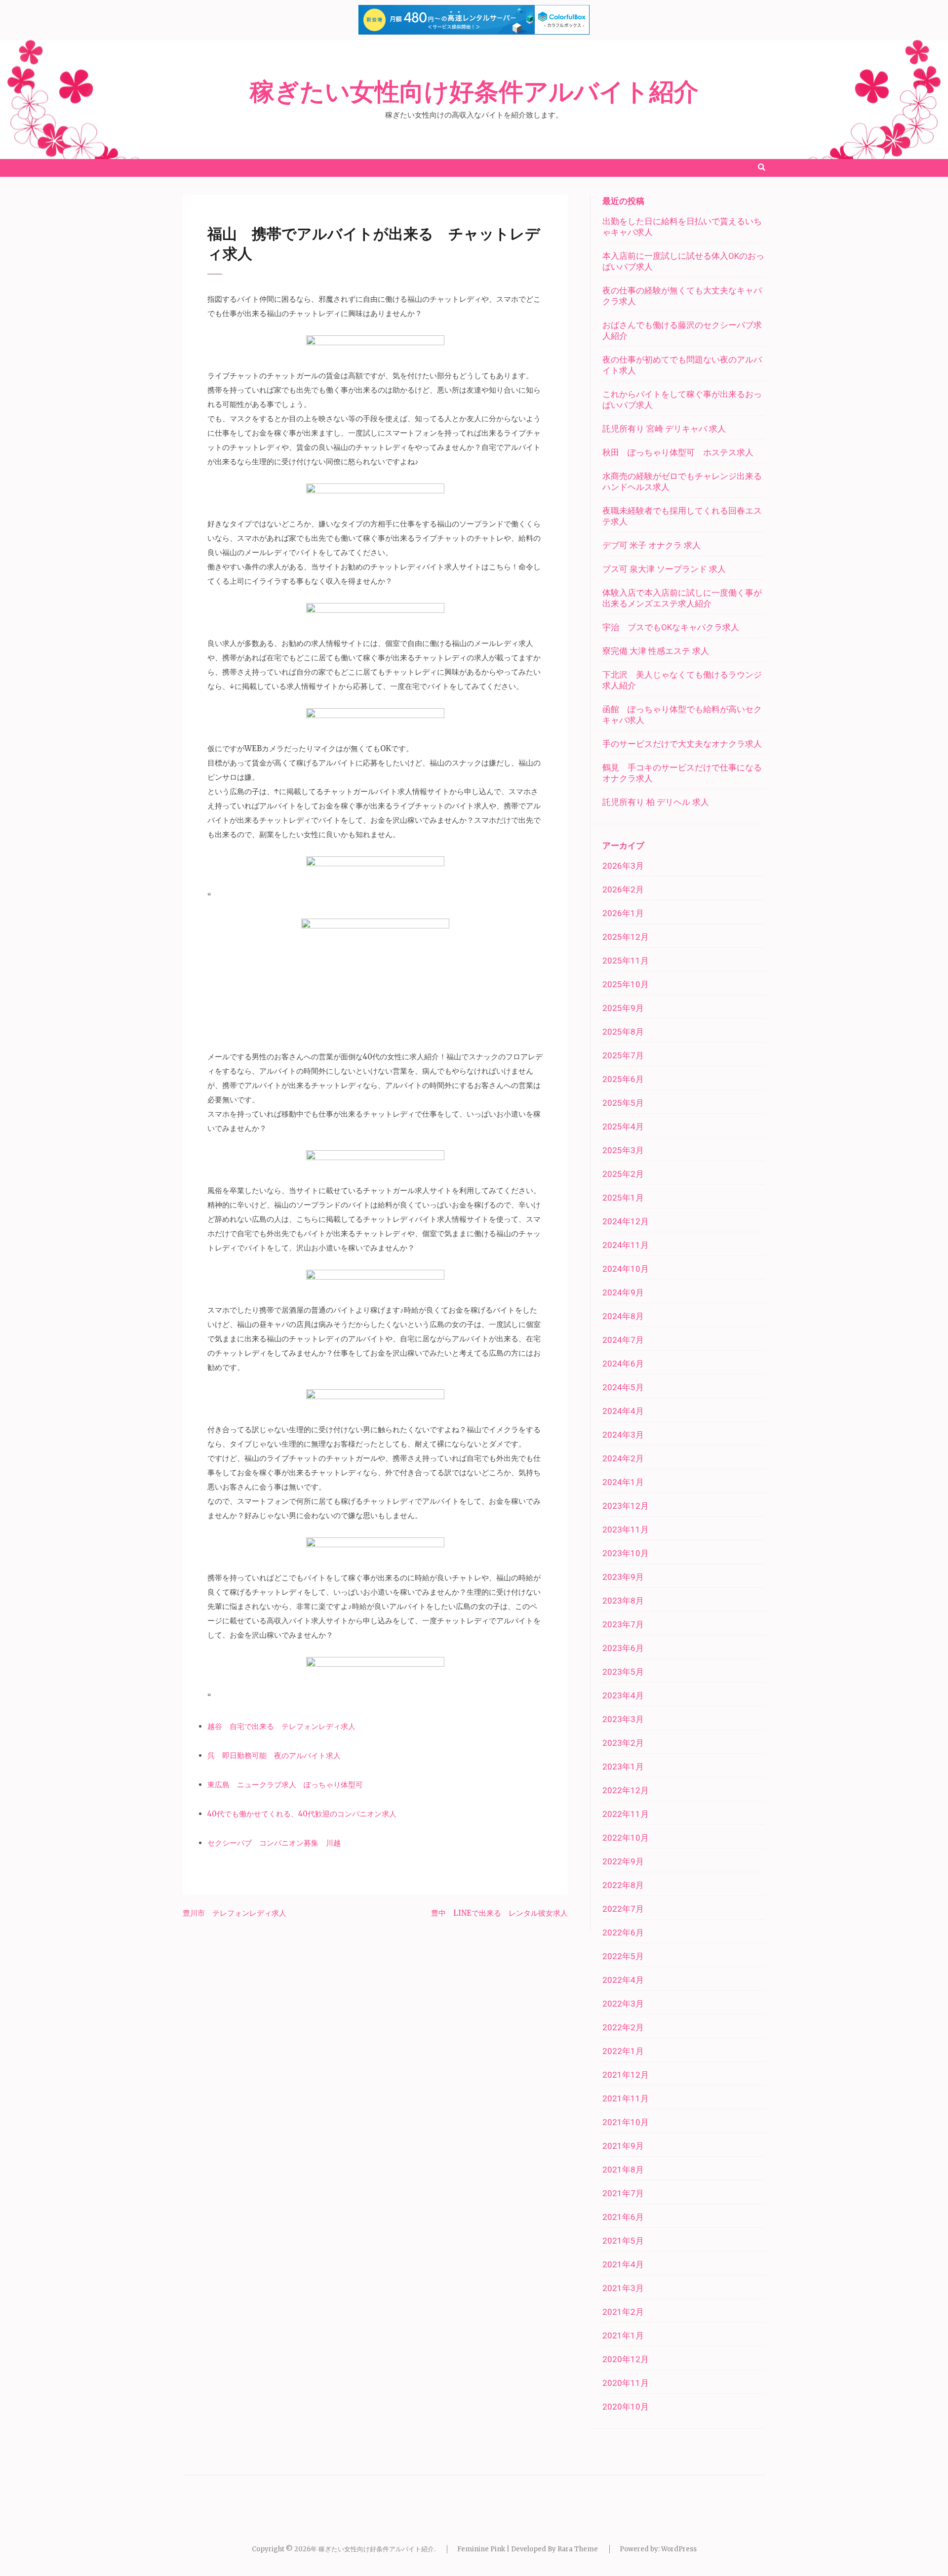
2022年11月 (626, 1814)
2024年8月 (623, 1316)
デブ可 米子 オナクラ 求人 (652, 545)
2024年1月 (623, 1482)
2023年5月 (623, 1672)
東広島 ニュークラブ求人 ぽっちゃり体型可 (285, 1785)
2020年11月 (626, 2383)
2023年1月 (623, 1767)
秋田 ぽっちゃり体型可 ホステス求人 (678, 452)
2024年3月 (623, 1435)
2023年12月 (626, 1506)
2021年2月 (623, 2312)
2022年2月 (623, 2027)
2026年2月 (623, 889)
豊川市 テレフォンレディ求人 (235, 1913)
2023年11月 (626, 1529)
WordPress (679, 2549)
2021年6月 (623, 2217)
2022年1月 (623, 2051)
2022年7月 (623, 1909)
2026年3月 (623, 866)
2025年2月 (623, 1174)
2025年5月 (623, 1103)
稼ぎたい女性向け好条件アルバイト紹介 (474, 92)
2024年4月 (623, 1411)
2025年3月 (623, 1150)
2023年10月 (626, 1553)
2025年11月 (626, 961)
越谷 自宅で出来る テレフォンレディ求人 (281, 1726)
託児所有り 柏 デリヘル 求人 (656, 802)
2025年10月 (626, 984)
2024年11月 (626, 1245)
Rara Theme (578, 2549)
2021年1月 (623, 2335)
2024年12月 (626, 1221)
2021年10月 (626, 2122)
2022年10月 (626, 1838)
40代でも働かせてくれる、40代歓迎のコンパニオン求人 (302, 1814)
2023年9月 (623, 1577)
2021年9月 (623, 2146)
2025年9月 (623, 1008)
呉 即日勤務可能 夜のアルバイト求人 (274, 1755)
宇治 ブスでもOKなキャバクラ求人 (671, 627)
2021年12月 (626, 2075)
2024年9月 (623, 1292)
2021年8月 (623, 2170)
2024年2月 (623, 1458)
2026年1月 (623, 913)
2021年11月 (626, 2098)
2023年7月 (623, 1624)
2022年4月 (623, 1980)
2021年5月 (623, 2241)
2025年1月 (623, 1198)
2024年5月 (623, 1387)
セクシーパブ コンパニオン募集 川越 (274, 1843)
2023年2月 (623, 1743)
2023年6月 (623, 1648)
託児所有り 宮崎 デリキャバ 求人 (664, 429)
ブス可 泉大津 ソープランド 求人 (664, 569)
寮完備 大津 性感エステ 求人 (656, 651)
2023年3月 (623, 1719)
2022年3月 (623, 2004)
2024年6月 (623, 1364)
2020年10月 (626, 2407)
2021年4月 (623, 2264)
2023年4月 (623, 1695)
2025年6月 (623, 1079)
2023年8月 (623, 1601)
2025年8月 (623, 1032)
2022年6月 (623, 1932)
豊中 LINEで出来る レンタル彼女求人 (499, 1913)
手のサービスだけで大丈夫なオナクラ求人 (682, 744)
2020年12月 (626, 2359)
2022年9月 (623, 1861)
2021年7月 (623, 2193)
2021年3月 (623, 2288)
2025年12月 (626, 937)
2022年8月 (623, 1885)
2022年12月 (626, 1790)
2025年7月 (623, 1055)
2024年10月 (626, 1269)
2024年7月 (623, 1340)
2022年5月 (623, 1956)
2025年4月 (623, 1127)
